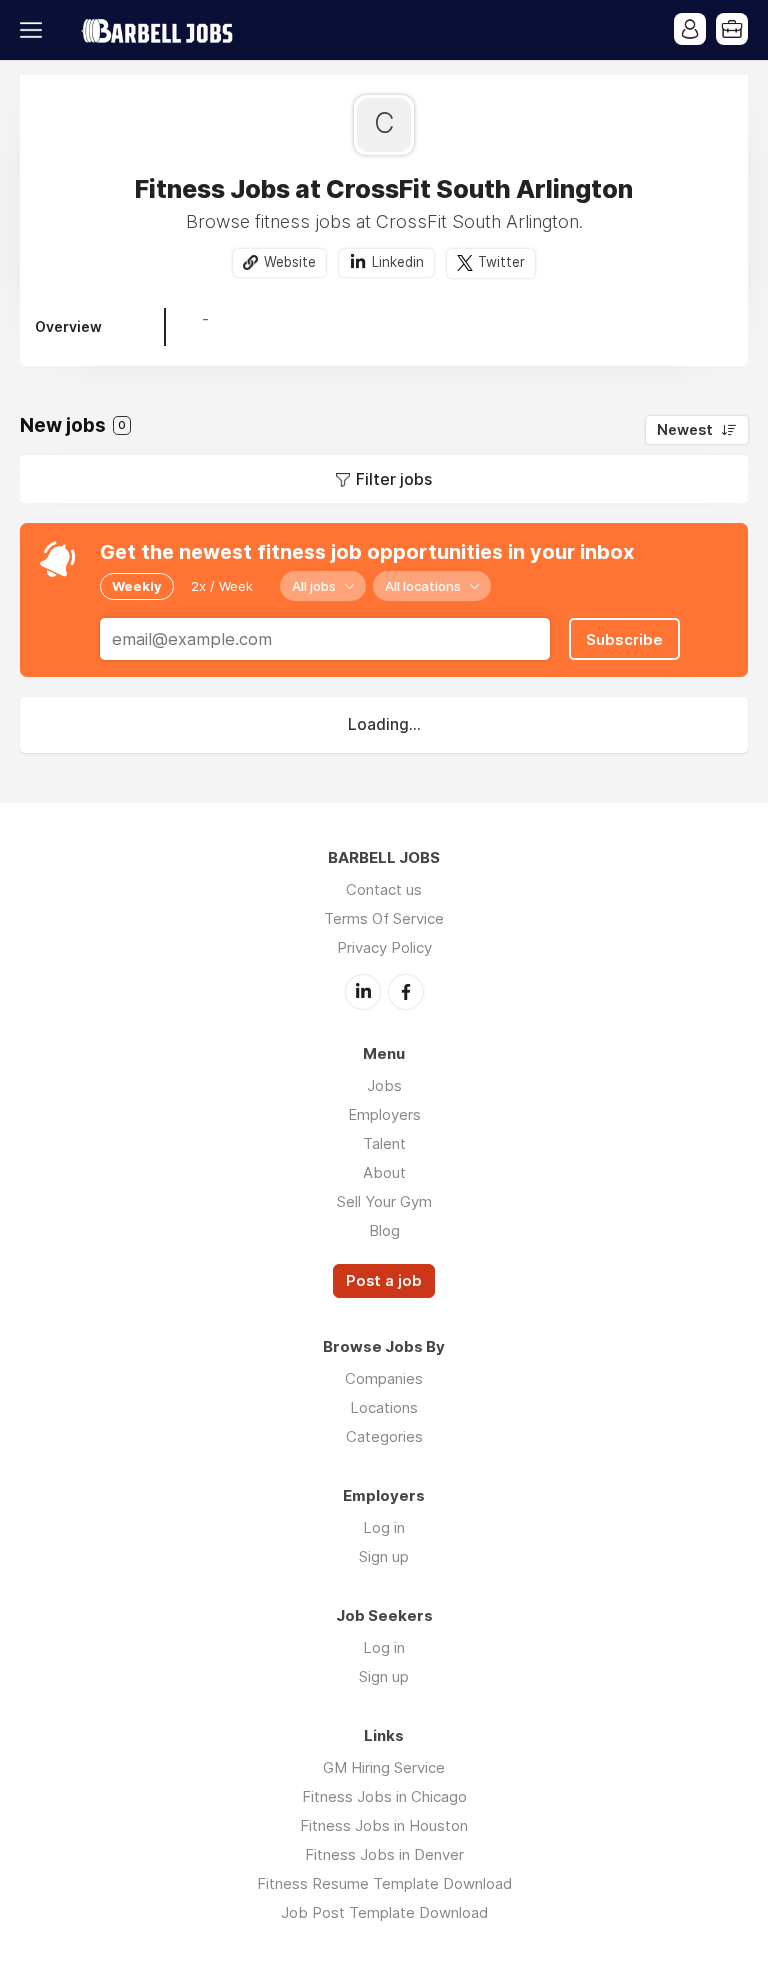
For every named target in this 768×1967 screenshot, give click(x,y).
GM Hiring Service (384, 1767)
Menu (35, 30)
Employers (384, 1114)
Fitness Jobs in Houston (384, 1825)
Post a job (384, 1281)
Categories (384, 1436)
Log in (384, 1527)
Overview (68, 326)
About (384, 1172)
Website (290, 262)
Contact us (384, 889)
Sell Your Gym (384, 1201)
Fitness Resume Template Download (384, 1883)
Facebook (406, 992)
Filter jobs (394, 479)
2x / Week (222, 586)
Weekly (137, 586)
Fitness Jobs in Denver (384, 1854)
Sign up (384, 1556)
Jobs (384, 1085)
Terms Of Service (384, 918)
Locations (384, 1407)
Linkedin (398, 262)
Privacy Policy (384, 947)
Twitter (501, 262)
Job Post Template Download (384, 1912)
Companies (384, 1378)
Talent (384, 1143)
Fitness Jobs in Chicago (384, 1796)
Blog (384, 1230)
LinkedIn (363, 992)
